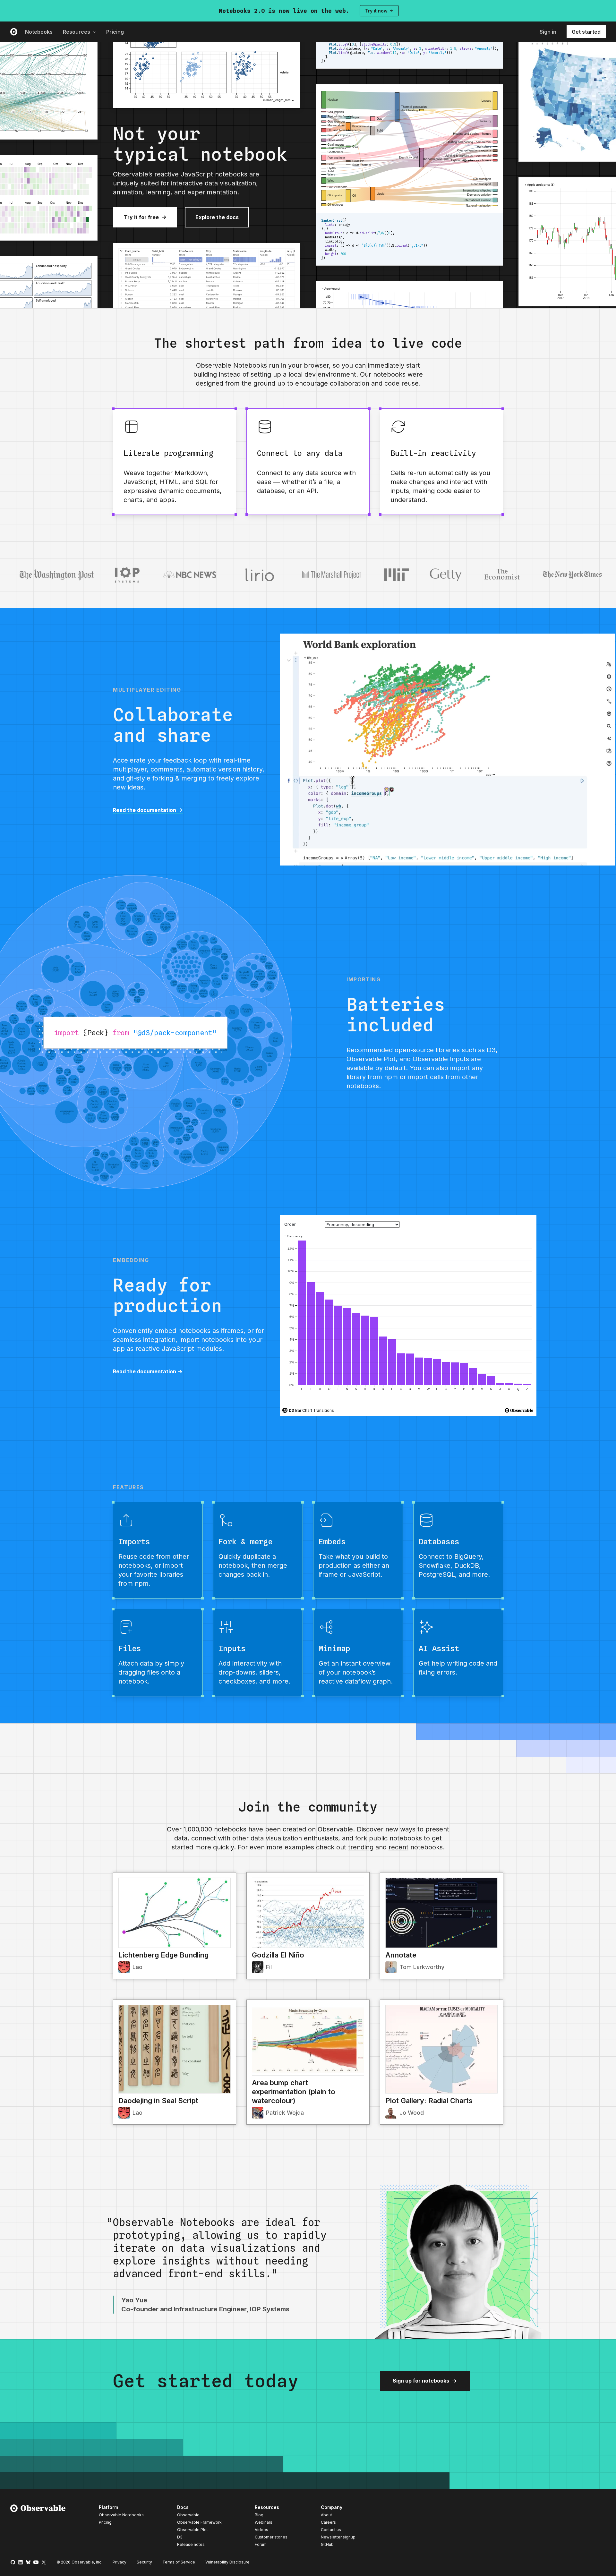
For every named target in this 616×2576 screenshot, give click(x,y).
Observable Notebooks (121, 2515)
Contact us (331, 2530)
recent (398, 1847)
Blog (259, 2515)
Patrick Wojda (285, 2113)
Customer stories (271, 2537)
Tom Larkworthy (422, 1967)
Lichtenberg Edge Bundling (163, 1955)
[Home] (38, 2527)
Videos (261, 2530)
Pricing (115, 32)
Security (144, 2562)
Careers (328, 2522)
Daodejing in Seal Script (158, 2101)
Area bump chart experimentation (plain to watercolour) (294, 2092)
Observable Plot (193, 2530)
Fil (269, 1967)
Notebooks (39, 32)
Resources (77, 32)
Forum (261, 2544)
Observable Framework (199, 2522)
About (326, 2515)
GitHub (327, 2544)
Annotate (401, 1955)
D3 (180, 2537)
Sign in (548, 32)
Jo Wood (412, 2113)
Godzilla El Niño (278, 1955)
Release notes (191, 2544)
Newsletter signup (338, 2537)
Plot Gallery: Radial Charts (429, 2101)
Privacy (120, 2562)
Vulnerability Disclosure (227, 2562)
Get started (586, 32)
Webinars (264, 2522)
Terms (179, 2562)
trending (361, 1847)
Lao (137, 1967)
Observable (188, 2515)
